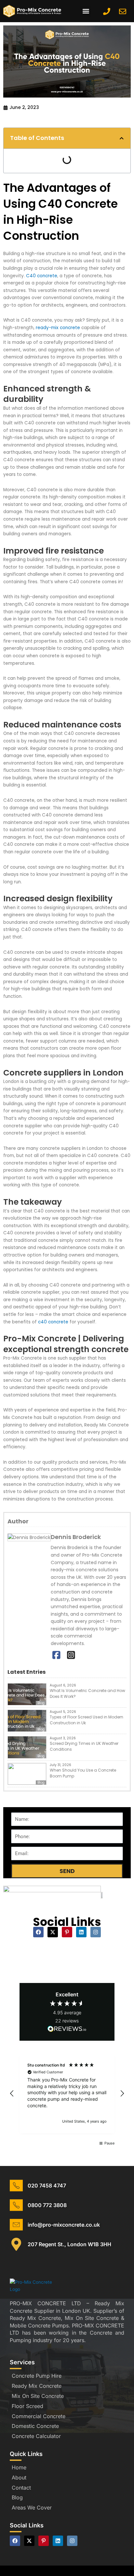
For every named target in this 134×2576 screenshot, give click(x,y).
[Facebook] (56, 1655)
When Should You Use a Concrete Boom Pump (83, 1773)
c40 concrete (53, 1322)
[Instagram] (71, 1655)
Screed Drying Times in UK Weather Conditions (84, 1746)
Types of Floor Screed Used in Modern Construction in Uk (87, 1720)
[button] (86, 11)
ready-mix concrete (58, 328)
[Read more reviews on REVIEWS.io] (67, 2029)
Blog (41, 1703)
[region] (67, 2094)
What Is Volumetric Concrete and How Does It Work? (87, 1693)
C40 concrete (42, 276)
